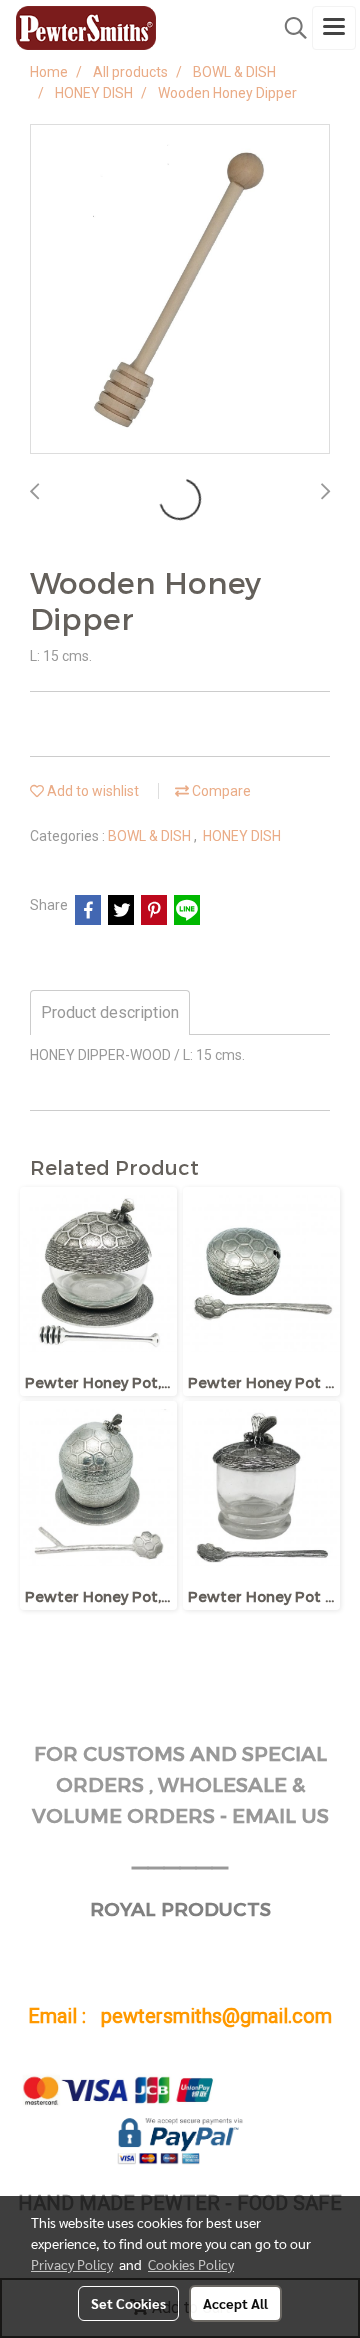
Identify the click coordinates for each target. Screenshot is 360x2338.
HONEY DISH (242, 836)
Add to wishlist (91, 791)
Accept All (235, 2303)
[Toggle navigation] (334, 28)
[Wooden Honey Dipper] (180, 290)
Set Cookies (128, 2303)
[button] (289, 28)
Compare (220, 791)
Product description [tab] (110, 1012)
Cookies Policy (191, 2264)
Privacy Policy (72, 2264)
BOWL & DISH (151, 836)
